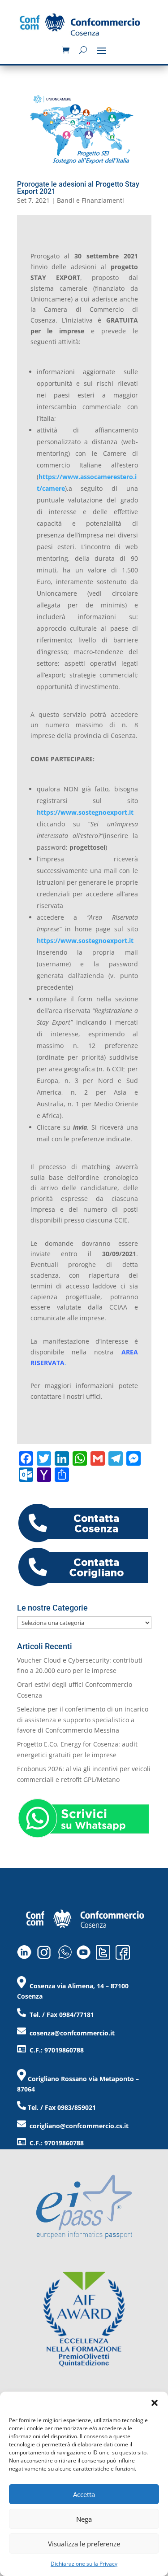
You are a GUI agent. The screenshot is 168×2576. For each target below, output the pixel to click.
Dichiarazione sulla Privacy (84, 2564)
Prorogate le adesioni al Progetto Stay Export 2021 (78, 188)
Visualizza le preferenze (84, 2544)
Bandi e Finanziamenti (90, 200)
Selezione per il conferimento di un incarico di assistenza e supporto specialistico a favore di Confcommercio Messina (83, 1720)
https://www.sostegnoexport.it (85, 812)
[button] (155, 2403)
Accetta (84, 2494)
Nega (84, 2519)
